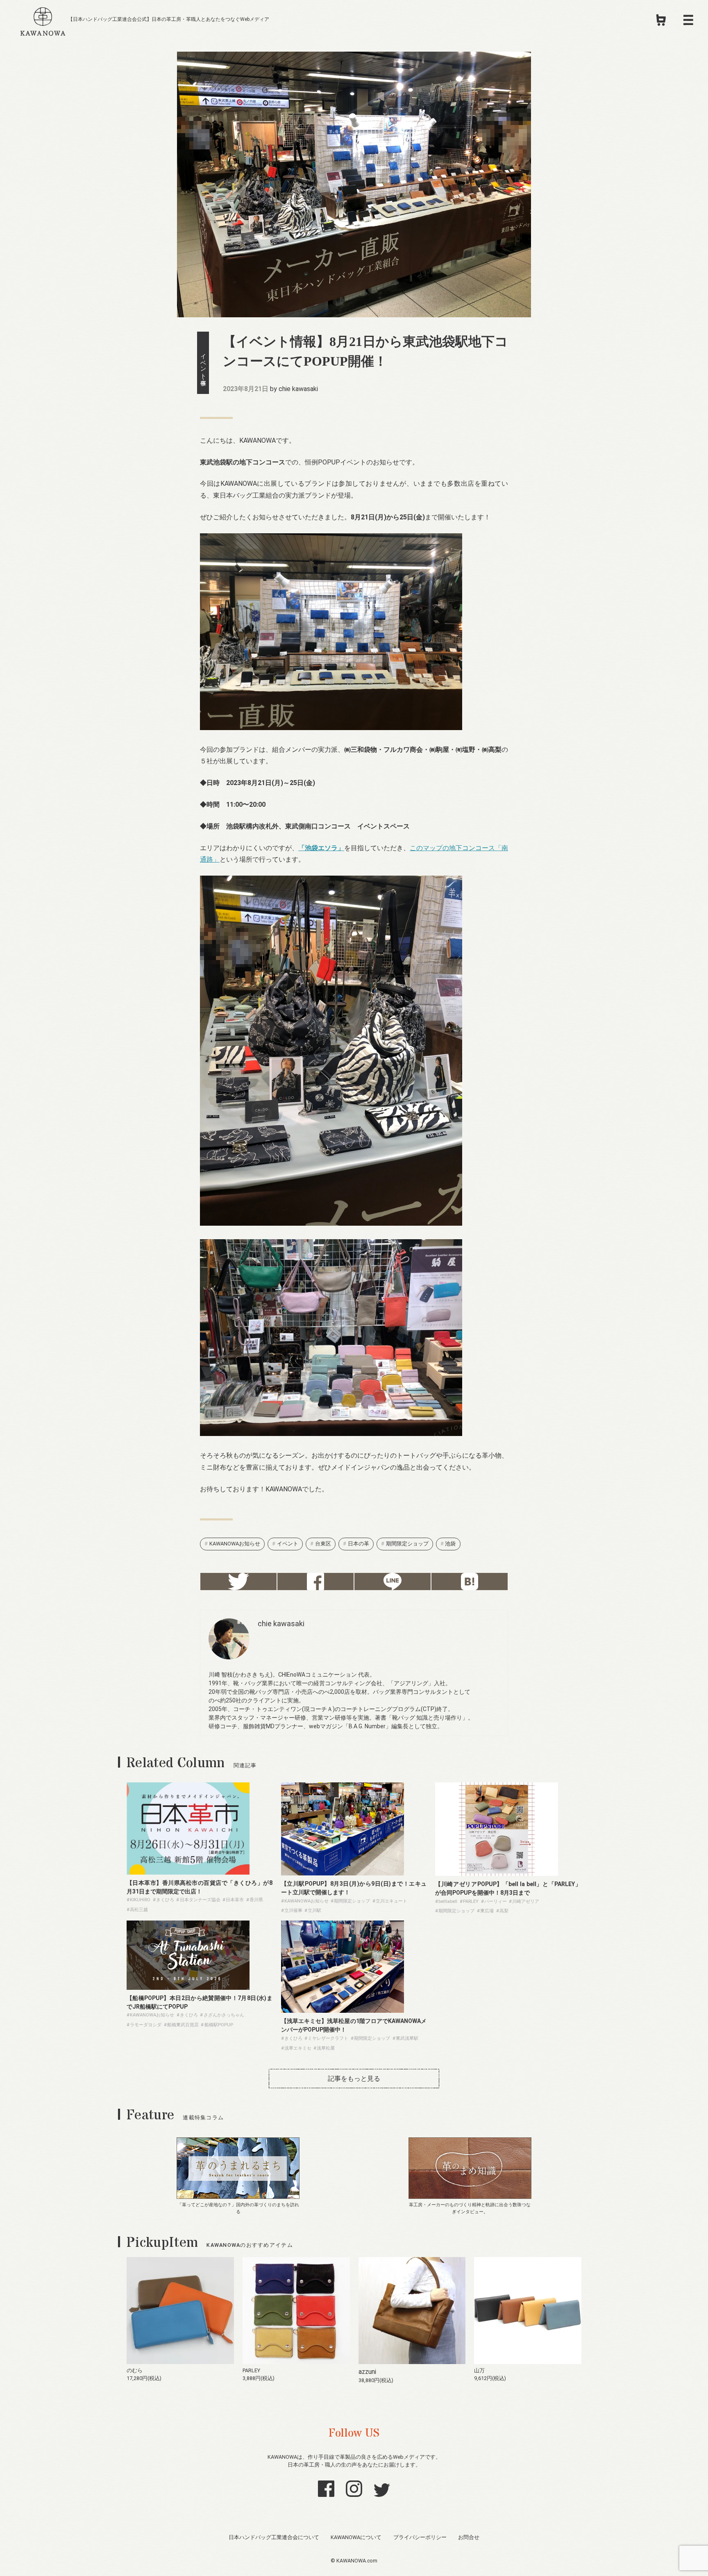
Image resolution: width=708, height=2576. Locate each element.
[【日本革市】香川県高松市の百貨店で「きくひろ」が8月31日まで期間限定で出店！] (188, 1872)
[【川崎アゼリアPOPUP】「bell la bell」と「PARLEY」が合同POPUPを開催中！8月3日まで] (497, 1874)
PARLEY (251, 2370)
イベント (288, 1544)
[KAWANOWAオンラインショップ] (661, 23)
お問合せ (469, 2537)
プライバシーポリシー (420, 2537)
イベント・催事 (203, 363)
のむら (135, 2370)
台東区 (323, 1544)
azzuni (367, 2372)
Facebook (315, 1582)
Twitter (238, 1582)
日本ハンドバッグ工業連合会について (274, 2537)
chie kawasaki (298, 389)
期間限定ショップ (407, 1544)
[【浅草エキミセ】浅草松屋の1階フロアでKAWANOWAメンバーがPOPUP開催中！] (343, 2011)
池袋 (450, 1544)
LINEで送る (393, 1582)
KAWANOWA (43, 20)
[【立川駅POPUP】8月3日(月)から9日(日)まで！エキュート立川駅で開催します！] (343, 1873)
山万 (479, 2370)
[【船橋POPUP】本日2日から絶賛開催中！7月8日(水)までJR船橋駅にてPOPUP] (188, 1988)
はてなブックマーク (470, 1582)
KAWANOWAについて (356, 2537)
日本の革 (359, 1544)
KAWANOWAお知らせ (235, 1544)
